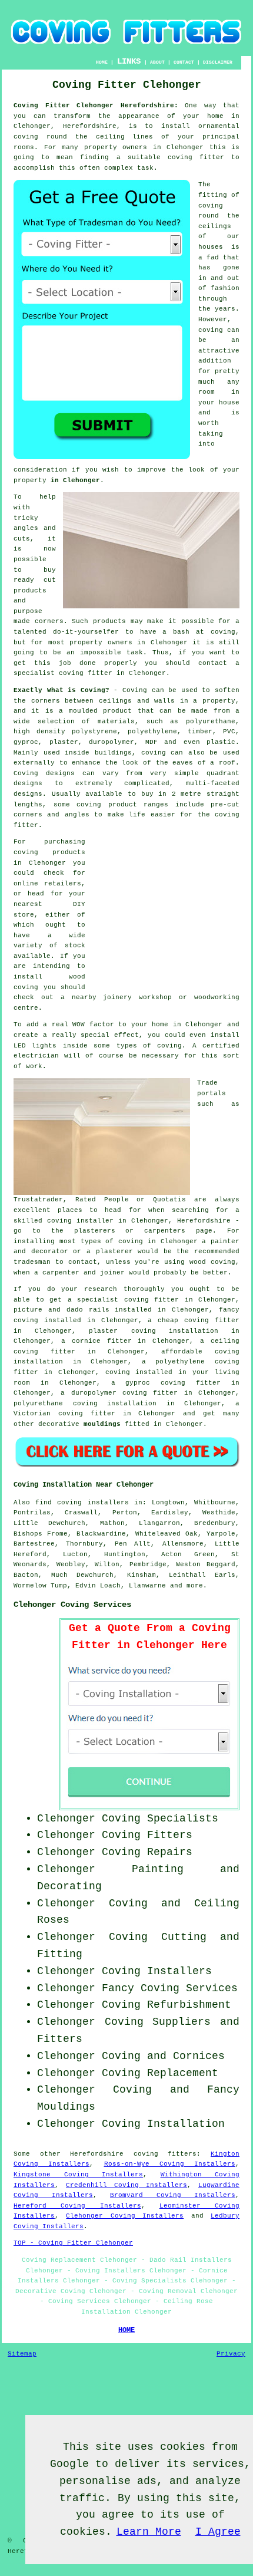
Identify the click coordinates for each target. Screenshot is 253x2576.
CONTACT (184, 62)
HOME (102, 62)
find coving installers (82, 1503)
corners (46, 701)
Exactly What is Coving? (61, 690)
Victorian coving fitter (64, 1414)
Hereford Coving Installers (77, 2206)
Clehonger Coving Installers (125, 2216)
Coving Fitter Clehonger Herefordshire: (96, 106)
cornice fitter (102, 1341)
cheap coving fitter (199, 1320)
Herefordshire (97, 2154)
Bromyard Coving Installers (173, 2195)
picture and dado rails (61, 1310)
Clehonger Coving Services (72, 1605)
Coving (135, 690)
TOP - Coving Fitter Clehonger (73, 2243)
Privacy (231, 2354)
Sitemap (22, 2354)
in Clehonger (75, 480)
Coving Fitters (147, 1835)
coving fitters (165, 2154)
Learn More (149, 2532)
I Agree (218, 2532)
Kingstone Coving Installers (78, 2175)
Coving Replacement (160, 2073)
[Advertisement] (166, 911)
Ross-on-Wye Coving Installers (170, 2164)
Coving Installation (163, 2124)
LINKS (129, 61)
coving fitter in (159, 1300)
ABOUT (157, 62)
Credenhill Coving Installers (126, 2185)
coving (211, 330)
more (195, 1586)
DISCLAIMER (218, 62)
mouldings (102, 1424)
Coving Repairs (147, 1852)
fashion (225, 288)
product (117, 711)
